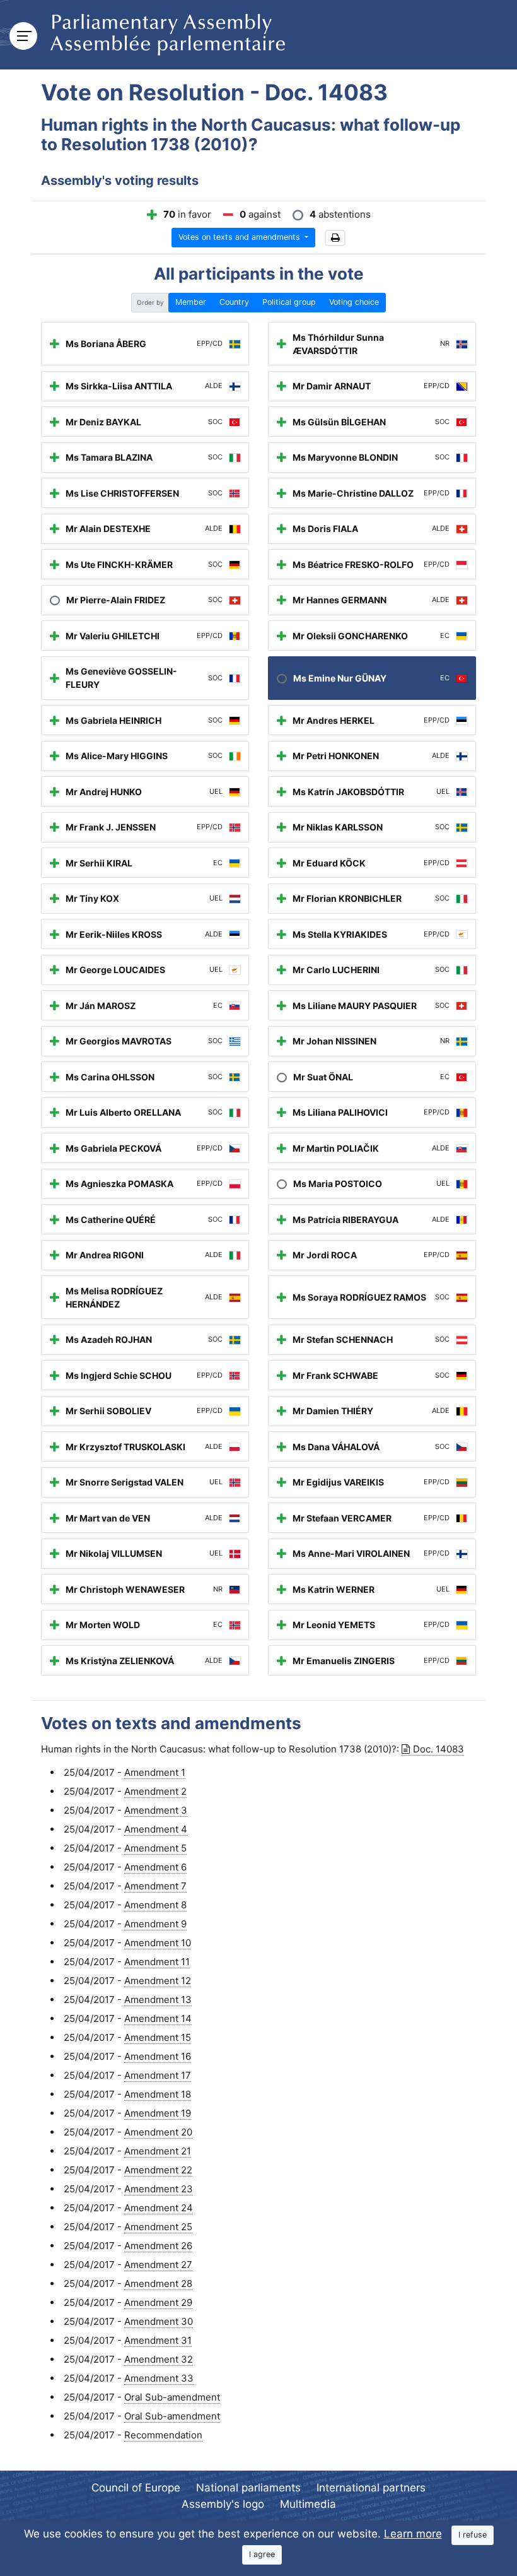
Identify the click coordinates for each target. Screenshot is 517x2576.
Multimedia (308, 2504)
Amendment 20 (158, 2132)
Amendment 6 (155, 1867)
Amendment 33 (159, 2378)
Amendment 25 (158, 2227)
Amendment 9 (155, 1924)
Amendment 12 (158, 1981)
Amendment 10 (158, 1943)
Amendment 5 (155, 1848)
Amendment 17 (158, 2075)
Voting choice (354, 302)
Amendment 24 (159, 2208)
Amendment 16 (158, 2056)
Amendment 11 (157, 1962)
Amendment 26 (158, 2246)
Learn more (413, 2534)
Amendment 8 (155, 1905)
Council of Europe (136, 2488)
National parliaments (248, 2488)
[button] (335, 238)
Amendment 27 (158, 2265)
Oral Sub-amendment (172, 2397)
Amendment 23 (159, 2189)
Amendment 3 (156, 1810)
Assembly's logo (223, 2504)
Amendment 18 (158, 2094)
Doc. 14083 (439, 1749)
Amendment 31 (158, 2340)
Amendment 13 (158, 2000)
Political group (289, 302)
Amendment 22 (158, 2170)
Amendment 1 (155, 1772)
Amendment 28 (158, 2284)
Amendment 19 (158, 2113)
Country (234, 302)
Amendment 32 (159, 2359)
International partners (371, 2488)
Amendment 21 (158, 2151)
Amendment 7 (155, 1886)
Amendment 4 (156, 1829)
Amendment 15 (158, 2037)
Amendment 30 (159, 2321)
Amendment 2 (155, 1791)
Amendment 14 (158, 2018)
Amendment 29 (158, 2302)
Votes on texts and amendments (241, 237)
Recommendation (163, 2435)
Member (191, 302)
